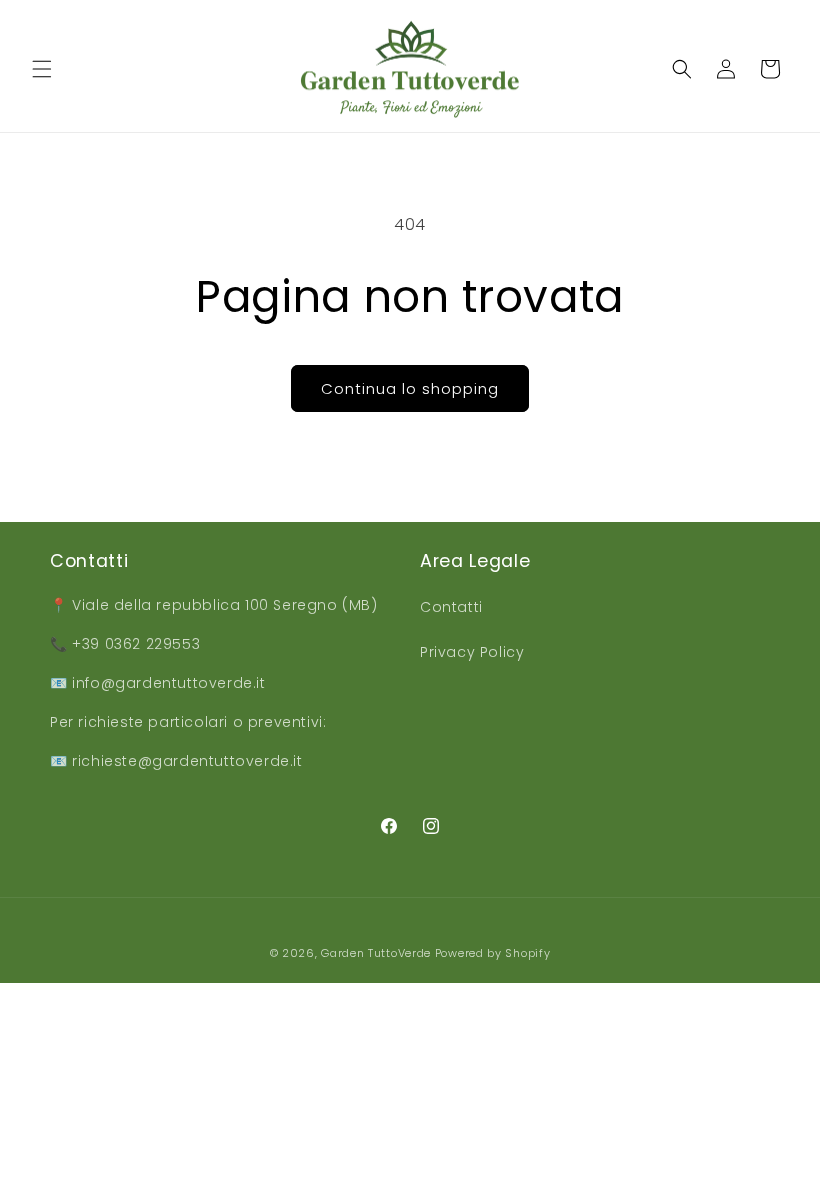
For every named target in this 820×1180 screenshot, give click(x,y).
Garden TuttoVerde (376, 953)
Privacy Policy (472, 652)
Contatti (451, 607)
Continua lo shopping (410, 388)
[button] (42, 69)
